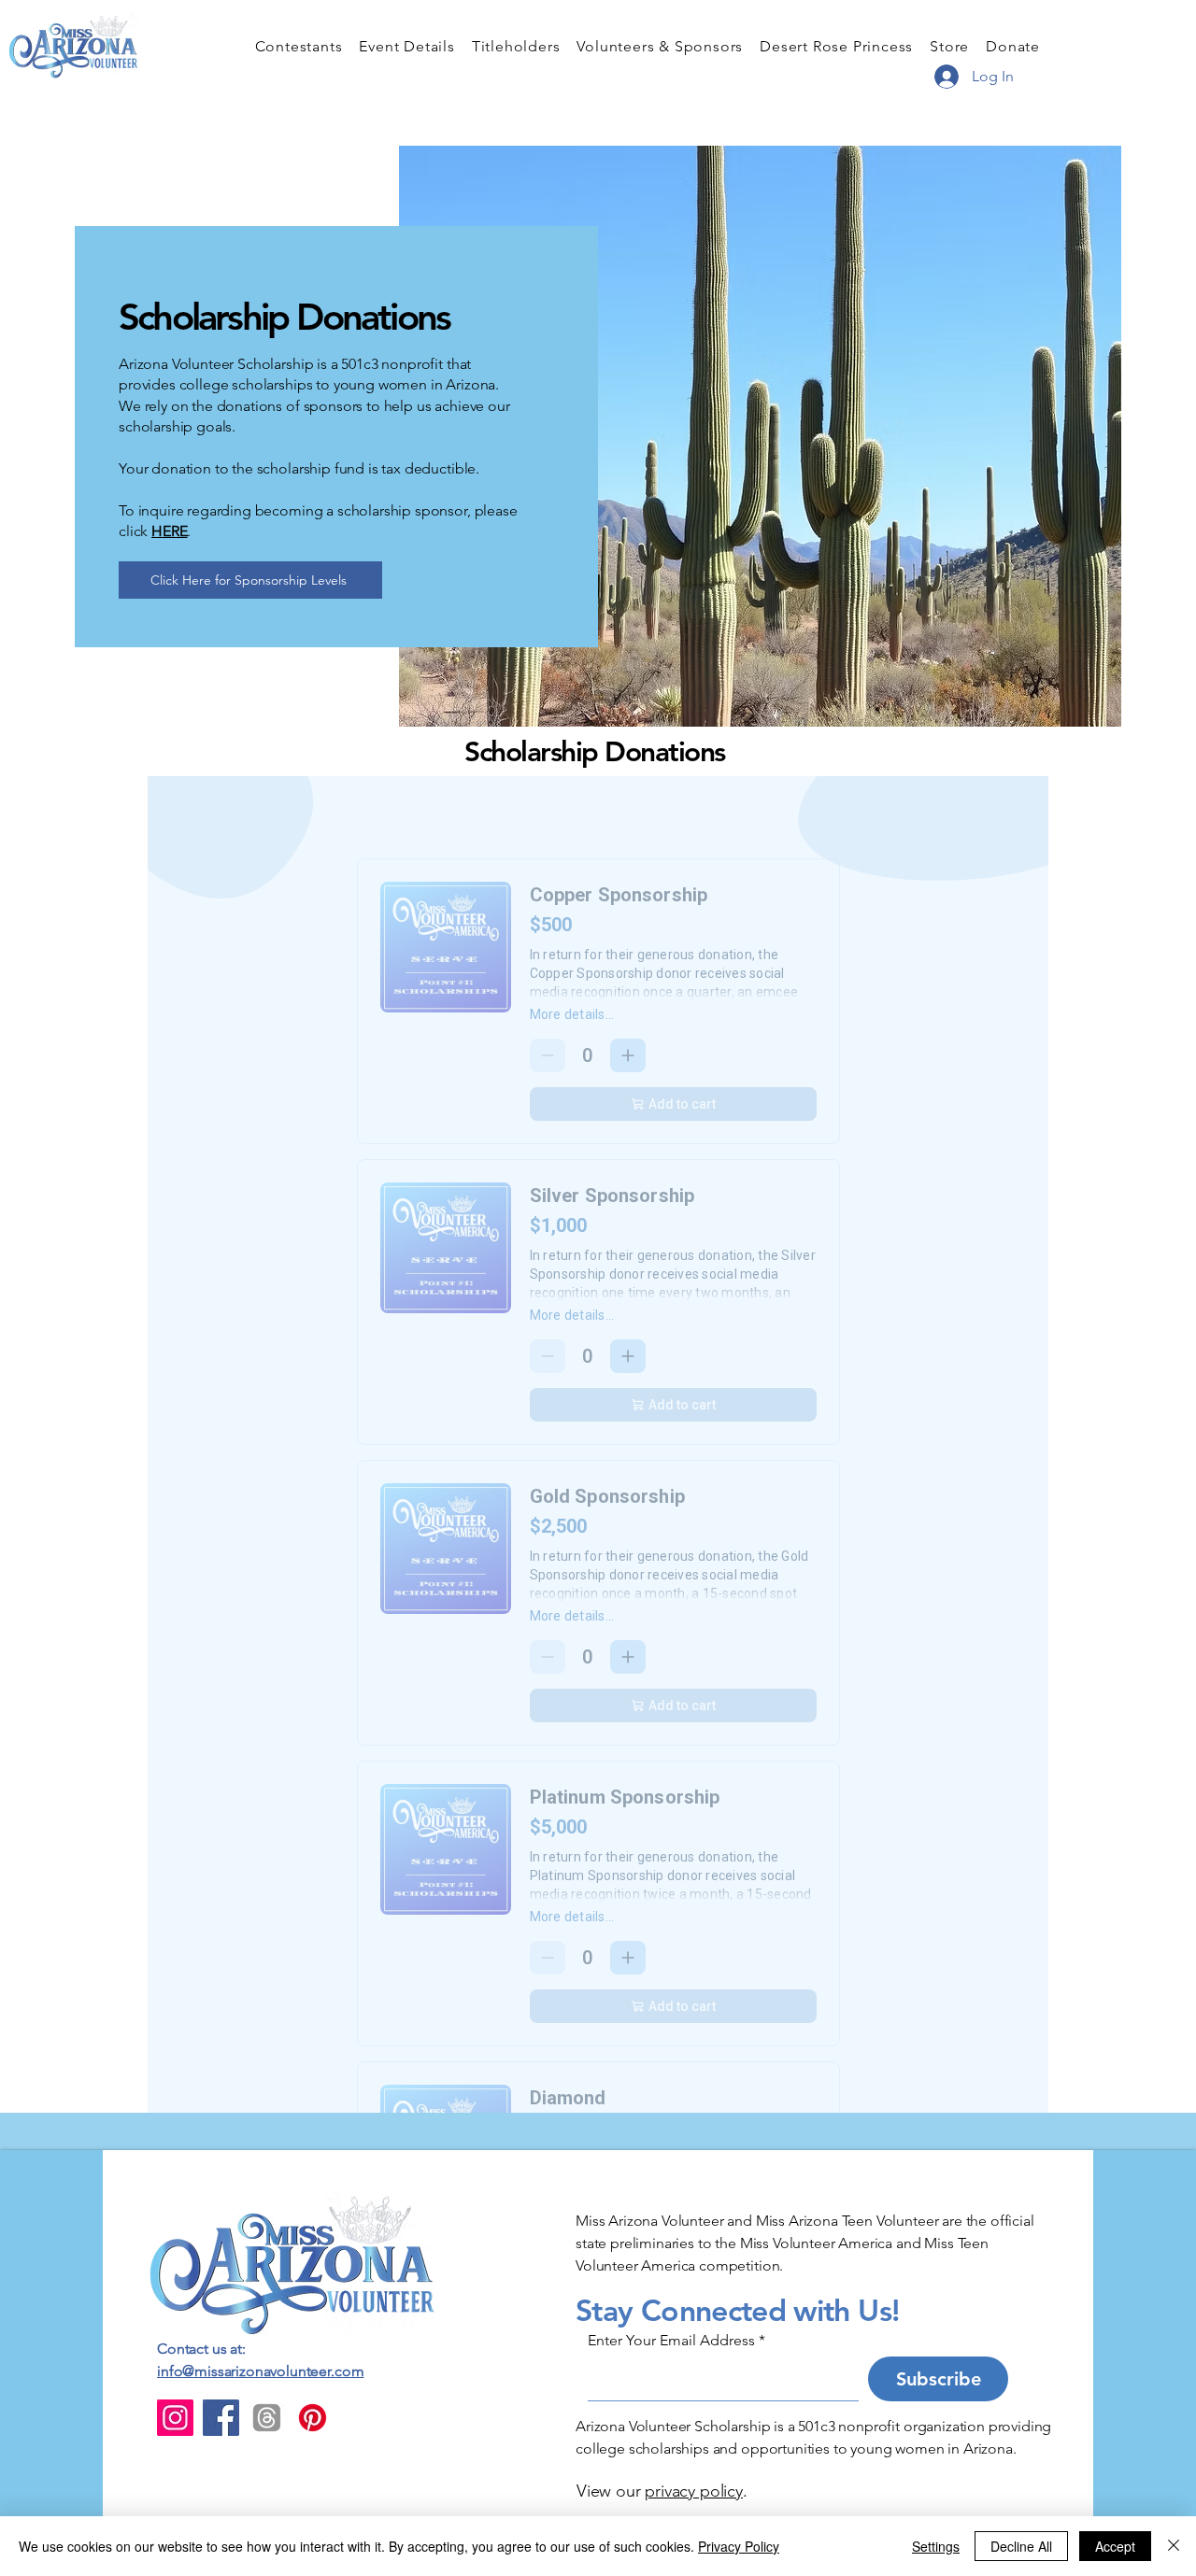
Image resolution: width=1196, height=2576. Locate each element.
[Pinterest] (313, 2418)
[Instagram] (175, 2418)
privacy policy (693, 2491)
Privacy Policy (739, 2546)
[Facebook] (221, 2418)
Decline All (1021, 2546)
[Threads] (267, 2418)
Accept (1115, 2546)
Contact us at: (201, 2349)
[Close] (1174, 2546)
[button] (299, 46)
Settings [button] (936, 2546)
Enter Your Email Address (671, 2341)
